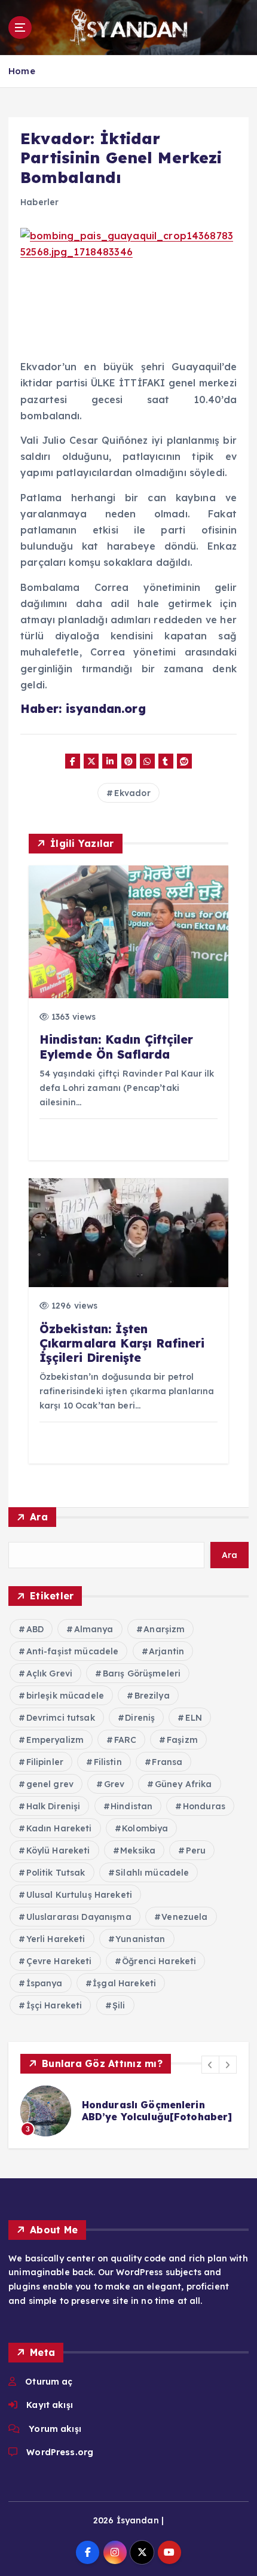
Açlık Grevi (50, 1673)
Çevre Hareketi (59, 1961)
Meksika (138, 1851)
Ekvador (132, 793)
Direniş (140, 1718)
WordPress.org (60, 2452)
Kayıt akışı (50, 2405)
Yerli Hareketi (56, 1939)
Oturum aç (49, 2382)
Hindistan (131, 1806)
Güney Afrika (183, 1784)
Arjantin (166, 1651)
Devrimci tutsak (61, 1718)
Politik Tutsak (56, 1873)
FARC (126, 1740)
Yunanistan (140, 1939)
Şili (119, 2005)
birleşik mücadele (65, 1696)
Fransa (167, 1762)
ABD (35, 1629)
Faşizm (182, 1740)
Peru (196, 1851)
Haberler (39, 202)
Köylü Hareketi (58, 1851)
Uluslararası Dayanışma (79, 1917)
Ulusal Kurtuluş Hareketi (79, 1895)
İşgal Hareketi (124, 1983)
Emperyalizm (55, 1740)
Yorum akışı (55, 2429)
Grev (114, 1784)
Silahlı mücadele (152, 1873)
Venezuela (184, 1917)
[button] (210, 2065)
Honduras (204, 1806)
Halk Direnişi (53, 1806)
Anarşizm (164, 1629)
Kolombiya (145, 1828)
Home (22, 71)
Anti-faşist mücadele (73, 1651)
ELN (194, 1718)
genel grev (50, 1784)
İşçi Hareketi (54, 2005)
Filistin (108, 1762)
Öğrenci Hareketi (159, 1961)
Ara (39, 1517)
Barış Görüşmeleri (142, 1673)
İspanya (45, 1983)
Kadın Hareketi (59, 1828)
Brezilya (152, 1696)
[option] (128, 2111)
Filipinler (45, 1762)
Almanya (94, 1629)
